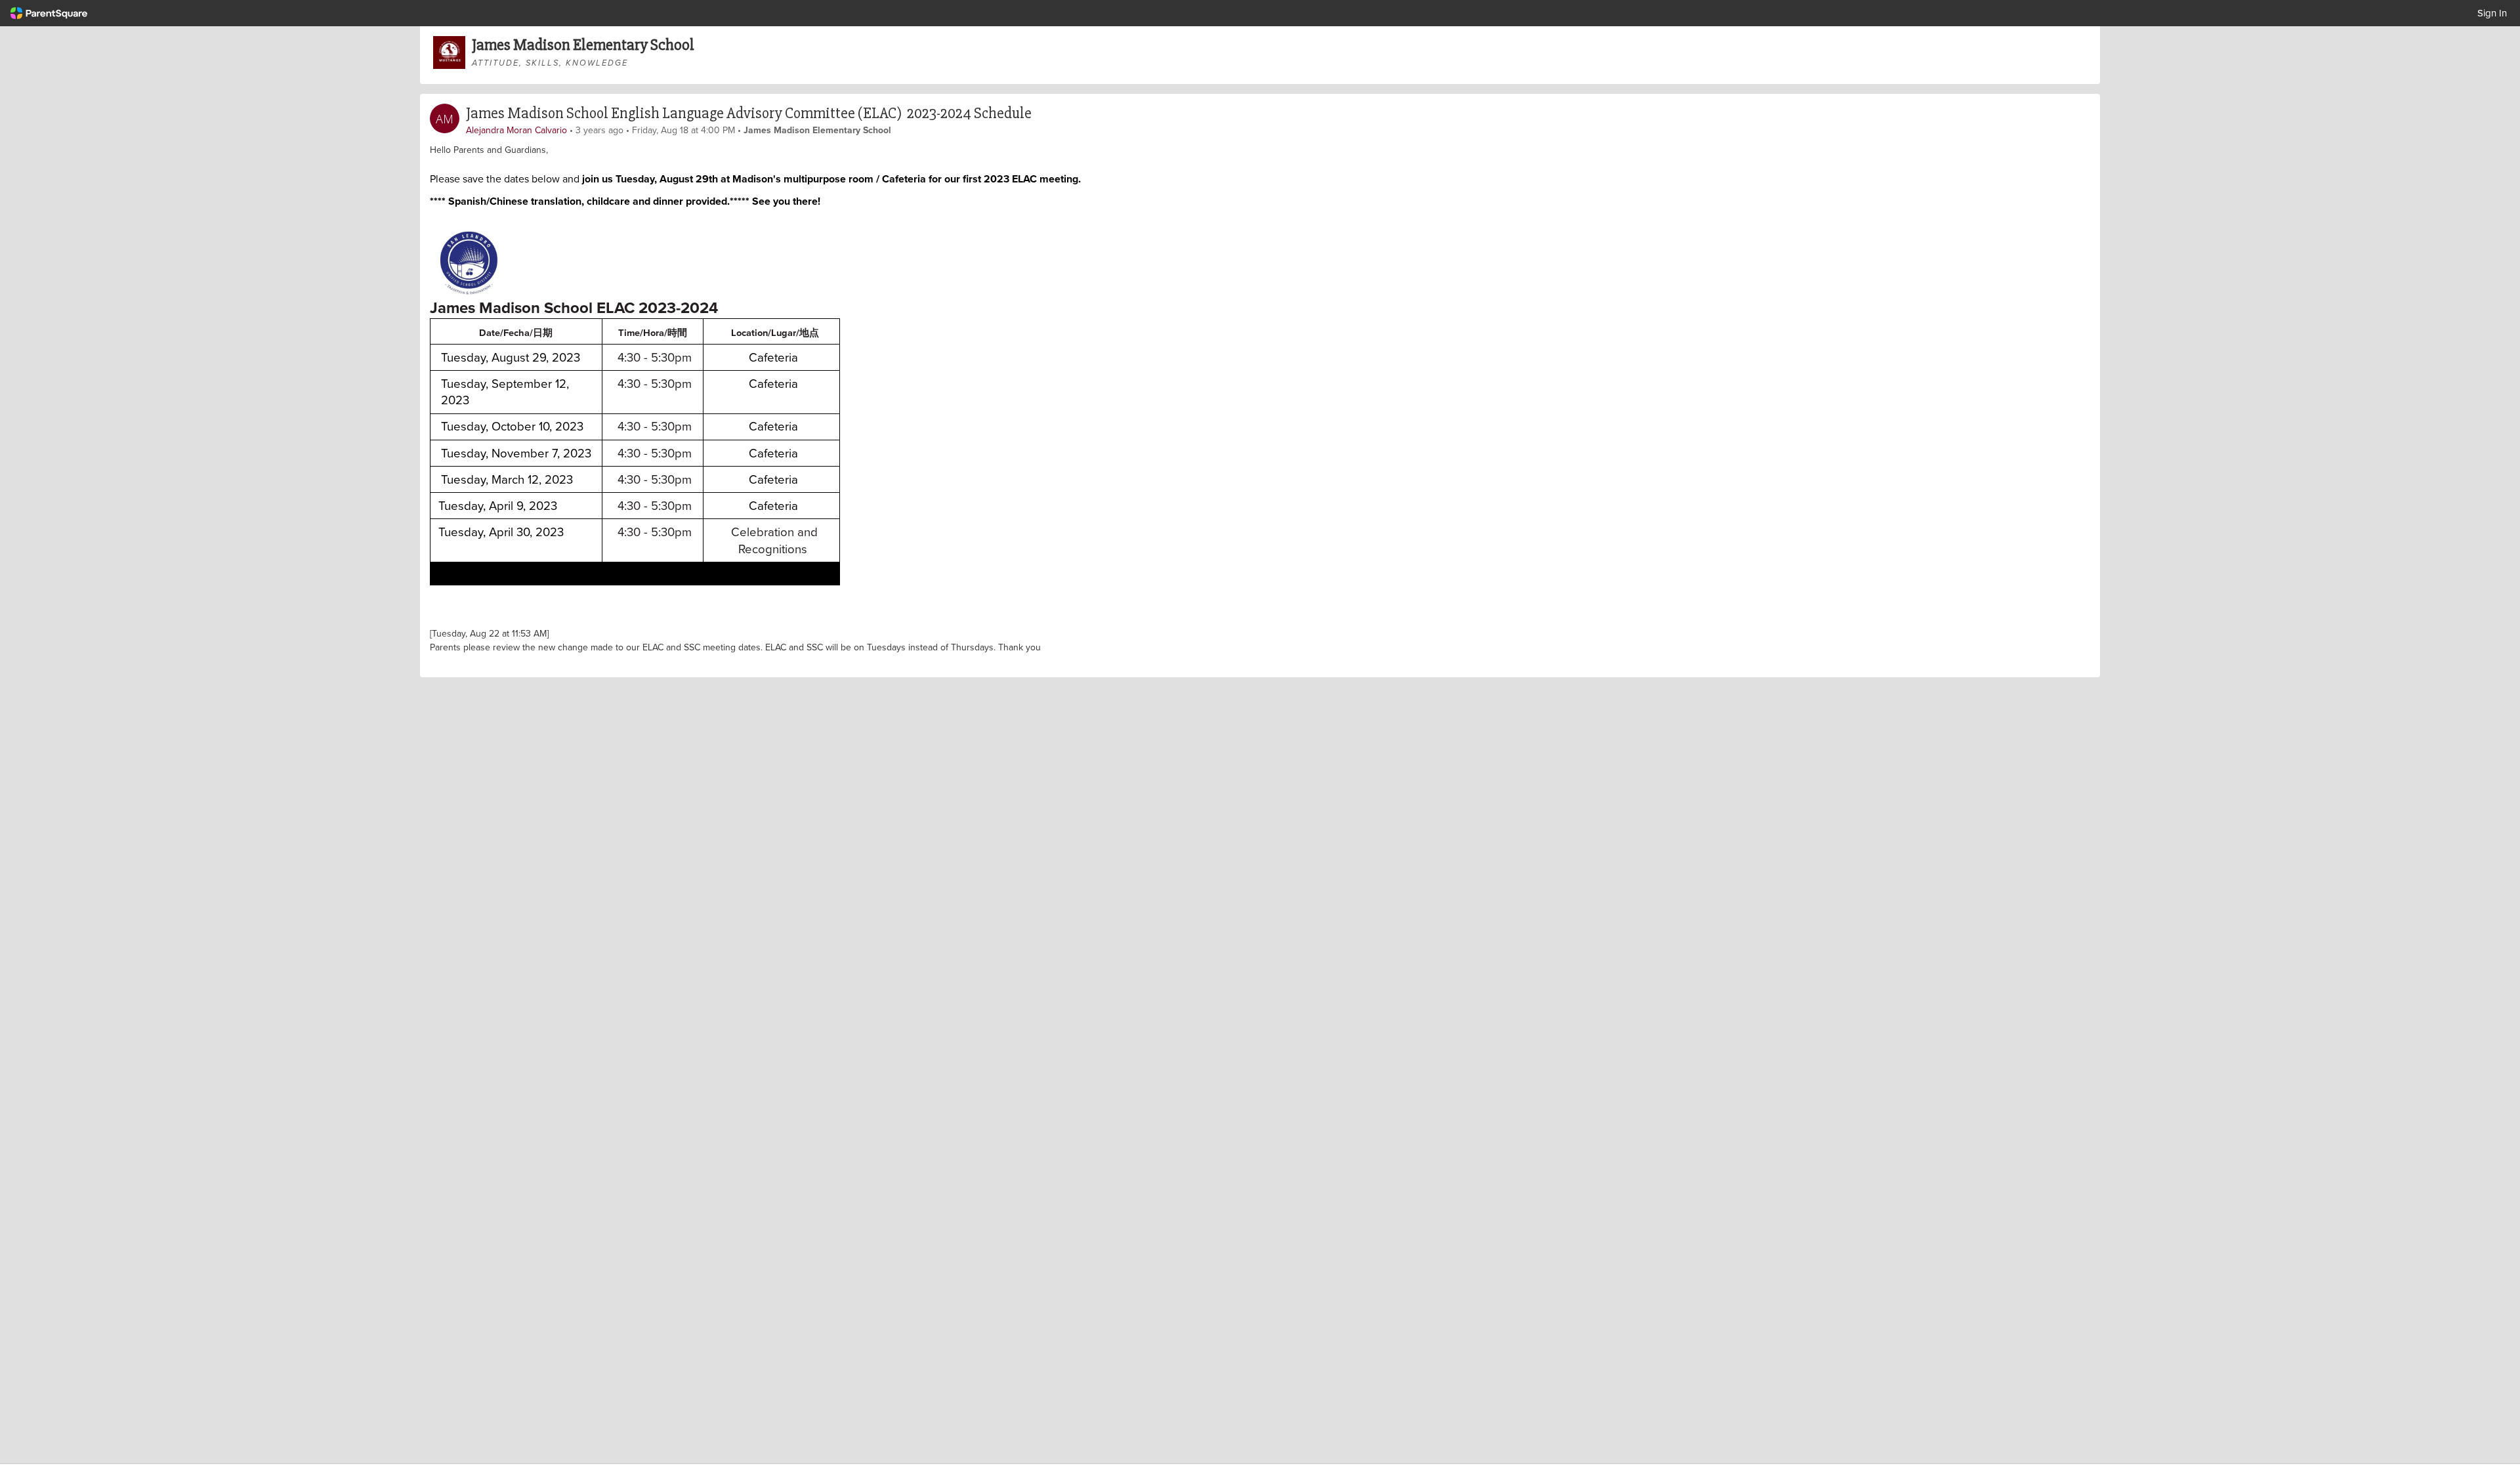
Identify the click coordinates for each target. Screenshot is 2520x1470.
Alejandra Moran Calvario (516, 130)
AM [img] (445, 119)
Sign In (2492, 13)
